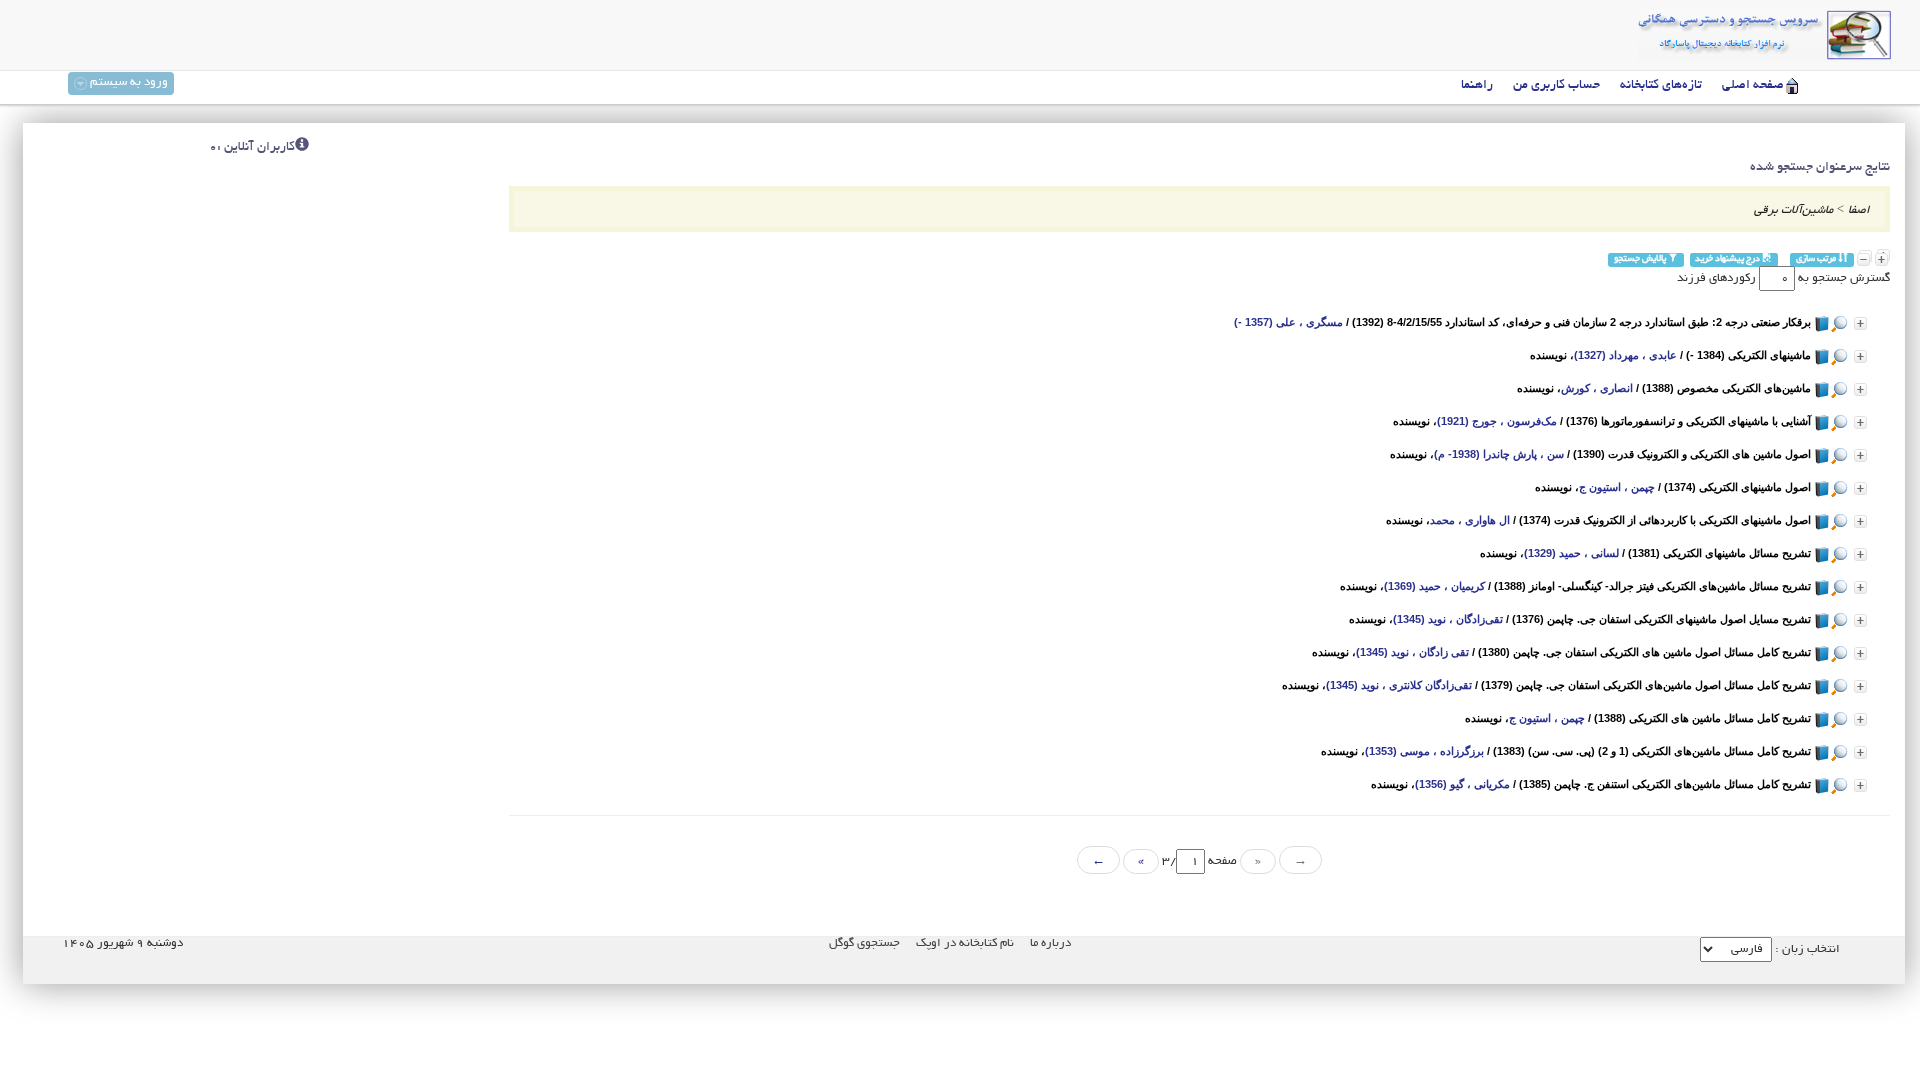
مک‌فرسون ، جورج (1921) (1497, 421)
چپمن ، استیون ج (1617, 487)
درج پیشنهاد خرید (1728, 259)
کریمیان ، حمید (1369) (1434, 586)
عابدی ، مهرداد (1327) (1625, 355)
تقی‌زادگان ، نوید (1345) (1448, 619)
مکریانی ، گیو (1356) (1462, 784)
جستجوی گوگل (864, 943)
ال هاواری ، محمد (1470, 520)
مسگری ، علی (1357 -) (1288, 322)
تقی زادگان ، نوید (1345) (1412, 652)
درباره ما (1050, 943)
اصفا (1859, 210)
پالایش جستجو (1641, 259)
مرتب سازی (1817, 259)
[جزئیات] (1860, 323)
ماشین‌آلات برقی (1793, 210)
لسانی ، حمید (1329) (1571, 553)
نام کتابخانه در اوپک (965, 943)
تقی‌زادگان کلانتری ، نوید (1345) (1399, 685)
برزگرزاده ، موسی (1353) (1424, 751)
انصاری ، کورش (1597, 388)
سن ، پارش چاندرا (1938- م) (1499, 454)
